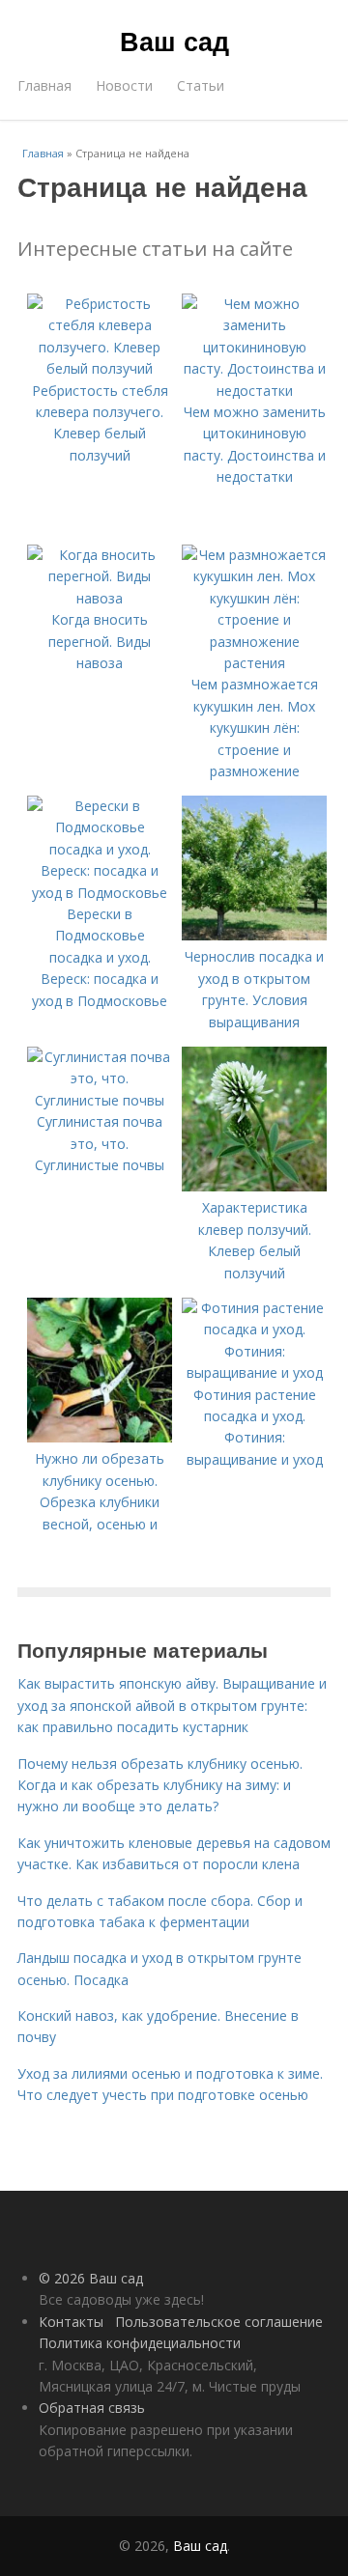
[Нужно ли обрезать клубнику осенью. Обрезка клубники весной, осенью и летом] (100, 1437)
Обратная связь (92, 2408)
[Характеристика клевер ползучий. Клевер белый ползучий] (254, 1186)
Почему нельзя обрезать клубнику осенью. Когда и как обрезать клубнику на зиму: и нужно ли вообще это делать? (160, 1785)
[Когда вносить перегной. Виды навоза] (100, 598)
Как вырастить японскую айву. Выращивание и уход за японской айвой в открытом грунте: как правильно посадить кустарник (172, 1705)
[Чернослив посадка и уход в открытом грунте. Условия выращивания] (254, 935)
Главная (44, 85)
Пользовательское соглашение (219, 2322)
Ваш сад (174, 41)
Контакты (71, 2322)
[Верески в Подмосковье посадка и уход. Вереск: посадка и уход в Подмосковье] (100, 893)
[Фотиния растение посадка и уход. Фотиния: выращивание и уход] (254, 1372)
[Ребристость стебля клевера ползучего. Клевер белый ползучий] (100, 368)
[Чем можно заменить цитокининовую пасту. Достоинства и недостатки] (254, 391)
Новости (124, 85)
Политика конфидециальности (140, 2343)
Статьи (201, 85)
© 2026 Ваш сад (91, 2278)
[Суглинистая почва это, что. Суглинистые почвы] (100, 1100)
